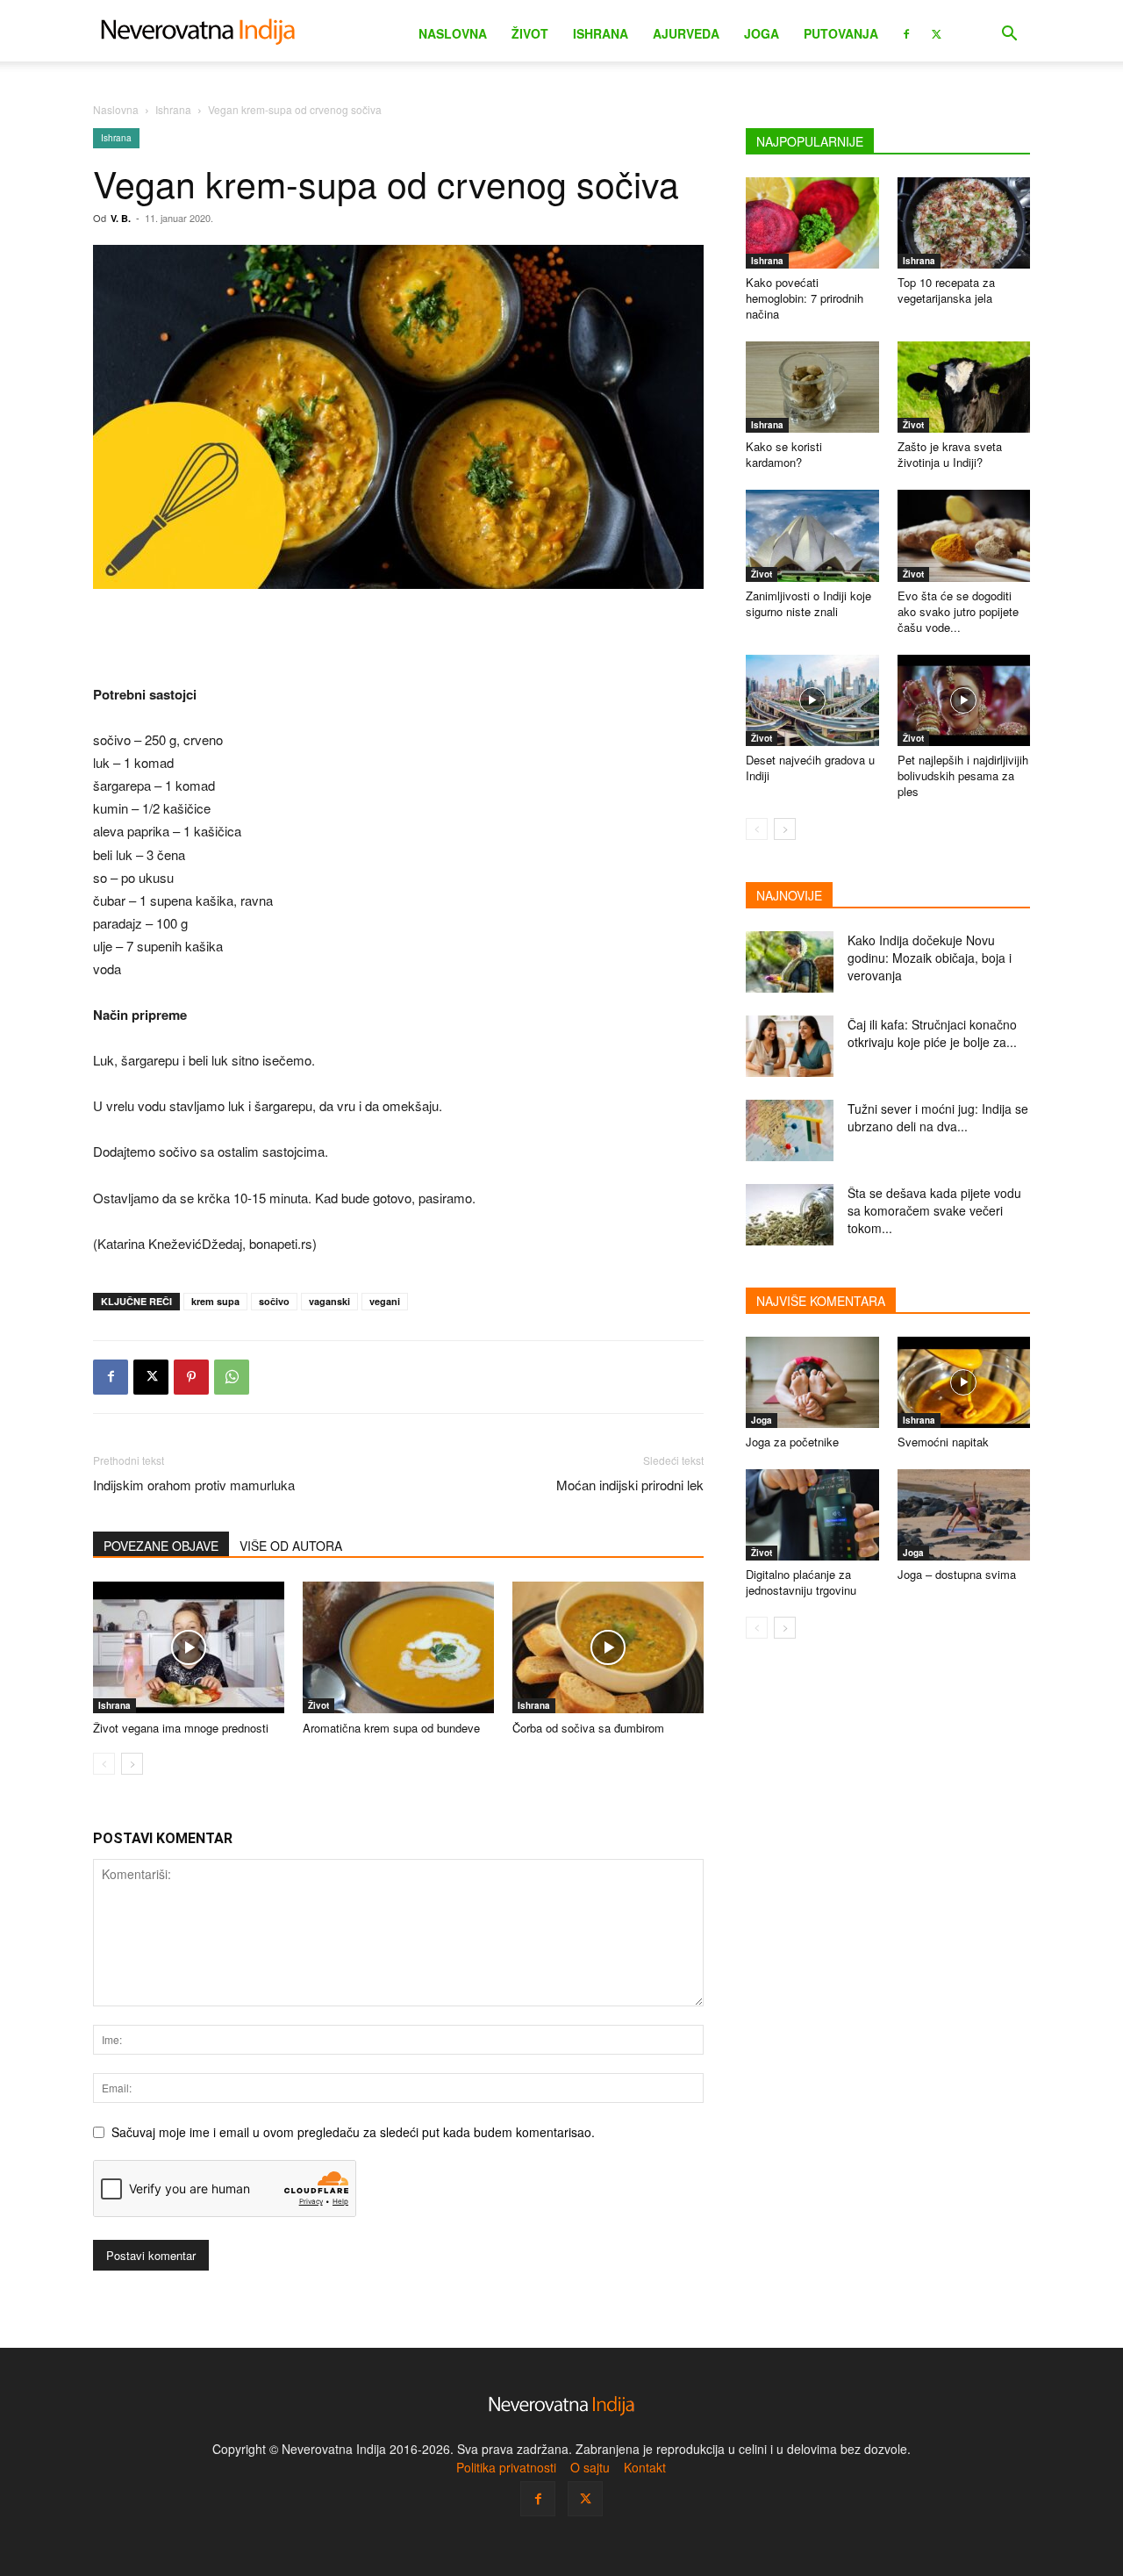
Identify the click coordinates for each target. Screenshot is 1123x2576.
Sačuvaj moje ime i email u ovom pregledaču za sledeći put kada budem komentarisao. (353, 2132)
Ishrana (601, 33)
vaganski (329, 1301)
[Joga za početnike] (812, 1382)
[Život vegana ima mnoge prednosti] (189, 1647)
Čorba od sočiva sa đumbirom (588, 1728)
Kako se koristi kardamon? (784, 454)
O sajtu (590, 2467)
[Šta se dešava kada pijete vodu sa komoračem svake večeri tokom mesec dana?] (790, 1215)
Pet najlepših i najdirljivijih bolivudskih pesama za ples (963, 775)
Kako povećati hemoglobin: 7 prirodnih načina (805, 298)
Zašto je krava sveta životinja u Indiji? (950, 454)
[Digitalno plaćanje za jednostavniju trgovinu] (812, 1515)
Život (530, 33)
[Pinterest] (191, 1377)
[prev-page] (104, 1764)
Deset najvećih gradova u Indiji (810, 768)
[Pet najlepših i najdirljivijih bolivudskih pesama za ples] (964, 700)
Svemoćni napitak (943, 1442)
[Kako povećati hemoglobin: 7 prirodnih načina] (812, 223)
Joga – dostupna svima (957, 1574)
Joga (762, 33)
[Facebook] (906, 32)
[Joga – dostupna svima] (964, 1515)
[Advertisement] (398, 638)
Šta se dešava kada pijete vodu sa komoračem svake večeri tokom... (934, 1210)
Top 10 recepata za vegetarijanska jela (946, 290)
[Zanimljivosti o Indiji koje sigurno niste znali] (812, 535)
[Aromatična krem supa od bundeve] (398, 1647)
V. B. (121, 218)
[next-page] (132, 1764)
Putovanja (841, 33)
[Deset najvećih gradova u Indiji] (812, 700)
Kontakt (645, 2467)
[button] (1009, 36)
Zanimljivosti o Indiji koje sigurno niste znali (808, 603)
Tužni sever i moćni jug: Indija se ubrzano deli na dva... (938, 1117)
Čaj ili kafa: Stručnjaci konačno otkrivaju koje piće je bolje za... (932, 1033)
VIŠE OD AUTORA (291, 1546)
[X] (936, 32)
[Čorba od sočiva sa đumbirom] (608, 1647)
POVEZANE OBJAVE (161, 1546)
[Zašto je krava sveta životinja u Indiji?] (964, 387)
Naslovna (453, 33)
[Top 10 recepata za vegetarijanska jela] (964, 223)
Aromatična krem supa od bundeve (391, 1728)
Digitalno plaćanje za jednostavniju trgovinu (801, 1582)
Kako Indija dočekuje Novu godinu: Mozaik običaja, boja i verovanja (930, 958)
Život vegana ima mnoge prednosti (181, 1728)
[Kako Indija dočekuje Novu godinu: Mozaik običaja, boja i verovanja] (790, 962)
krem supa (215, 1301)
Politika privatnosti (506, 2467)
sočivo (274, 1301)
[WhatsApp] (232, 1377)
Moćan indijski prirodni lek (630, 1485)
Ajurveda (686, 33)
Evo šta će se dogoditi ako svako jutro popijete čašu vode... (958, 611)
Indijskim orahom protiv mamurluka (194, 1485)
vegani (385, 1301)
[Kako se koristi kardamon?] (812, 387)
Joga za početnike (792, 1442)
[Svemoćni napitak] (964, 1382)
